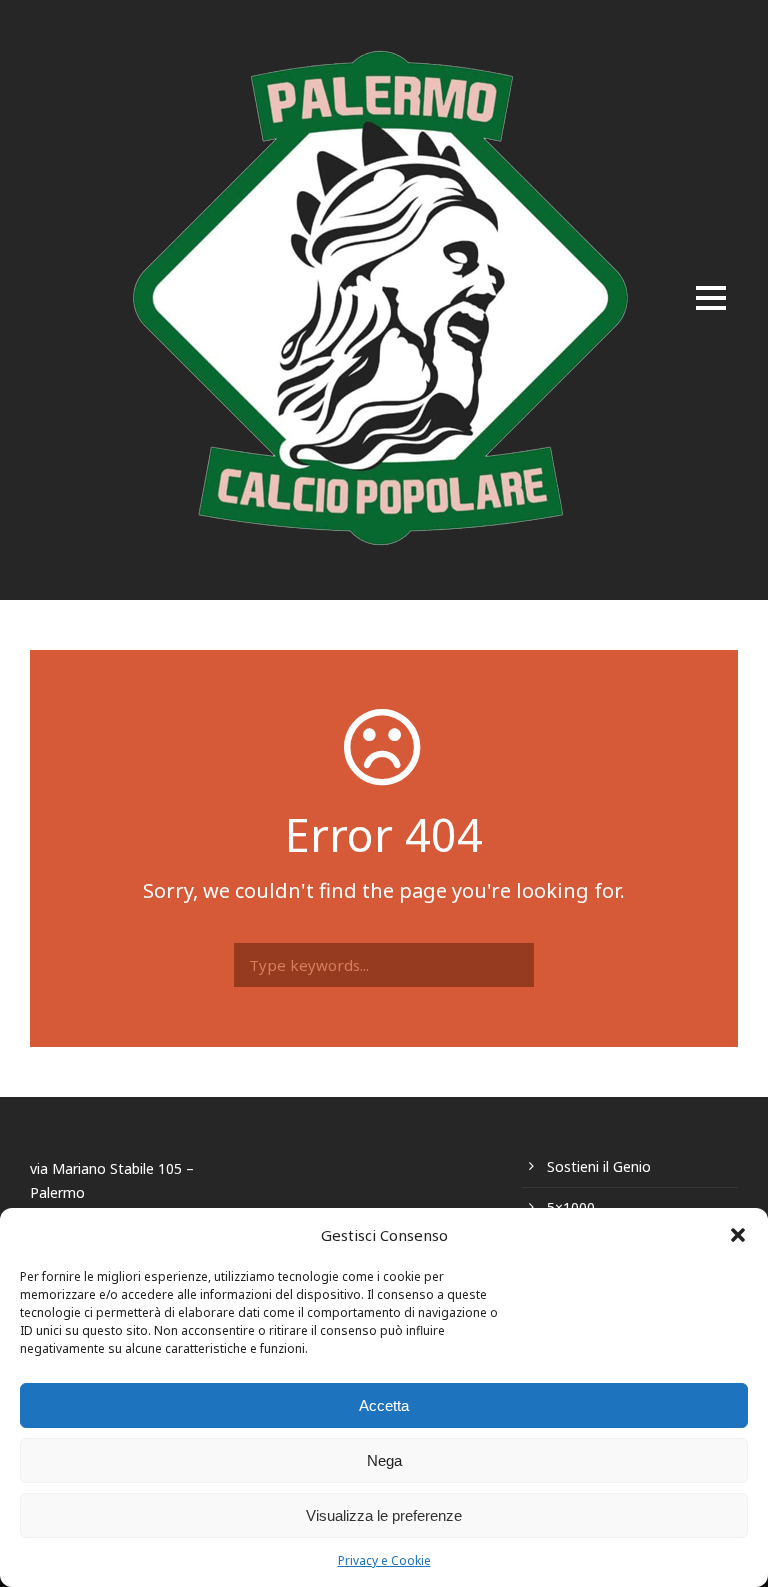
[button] (738, 1235)
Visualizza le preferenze (384, 1515)
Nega (384, 1460)
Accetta (384, 1405)
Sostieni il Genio (599, 1166)
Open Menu (711, 300)
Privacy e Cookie (384, 1560)
